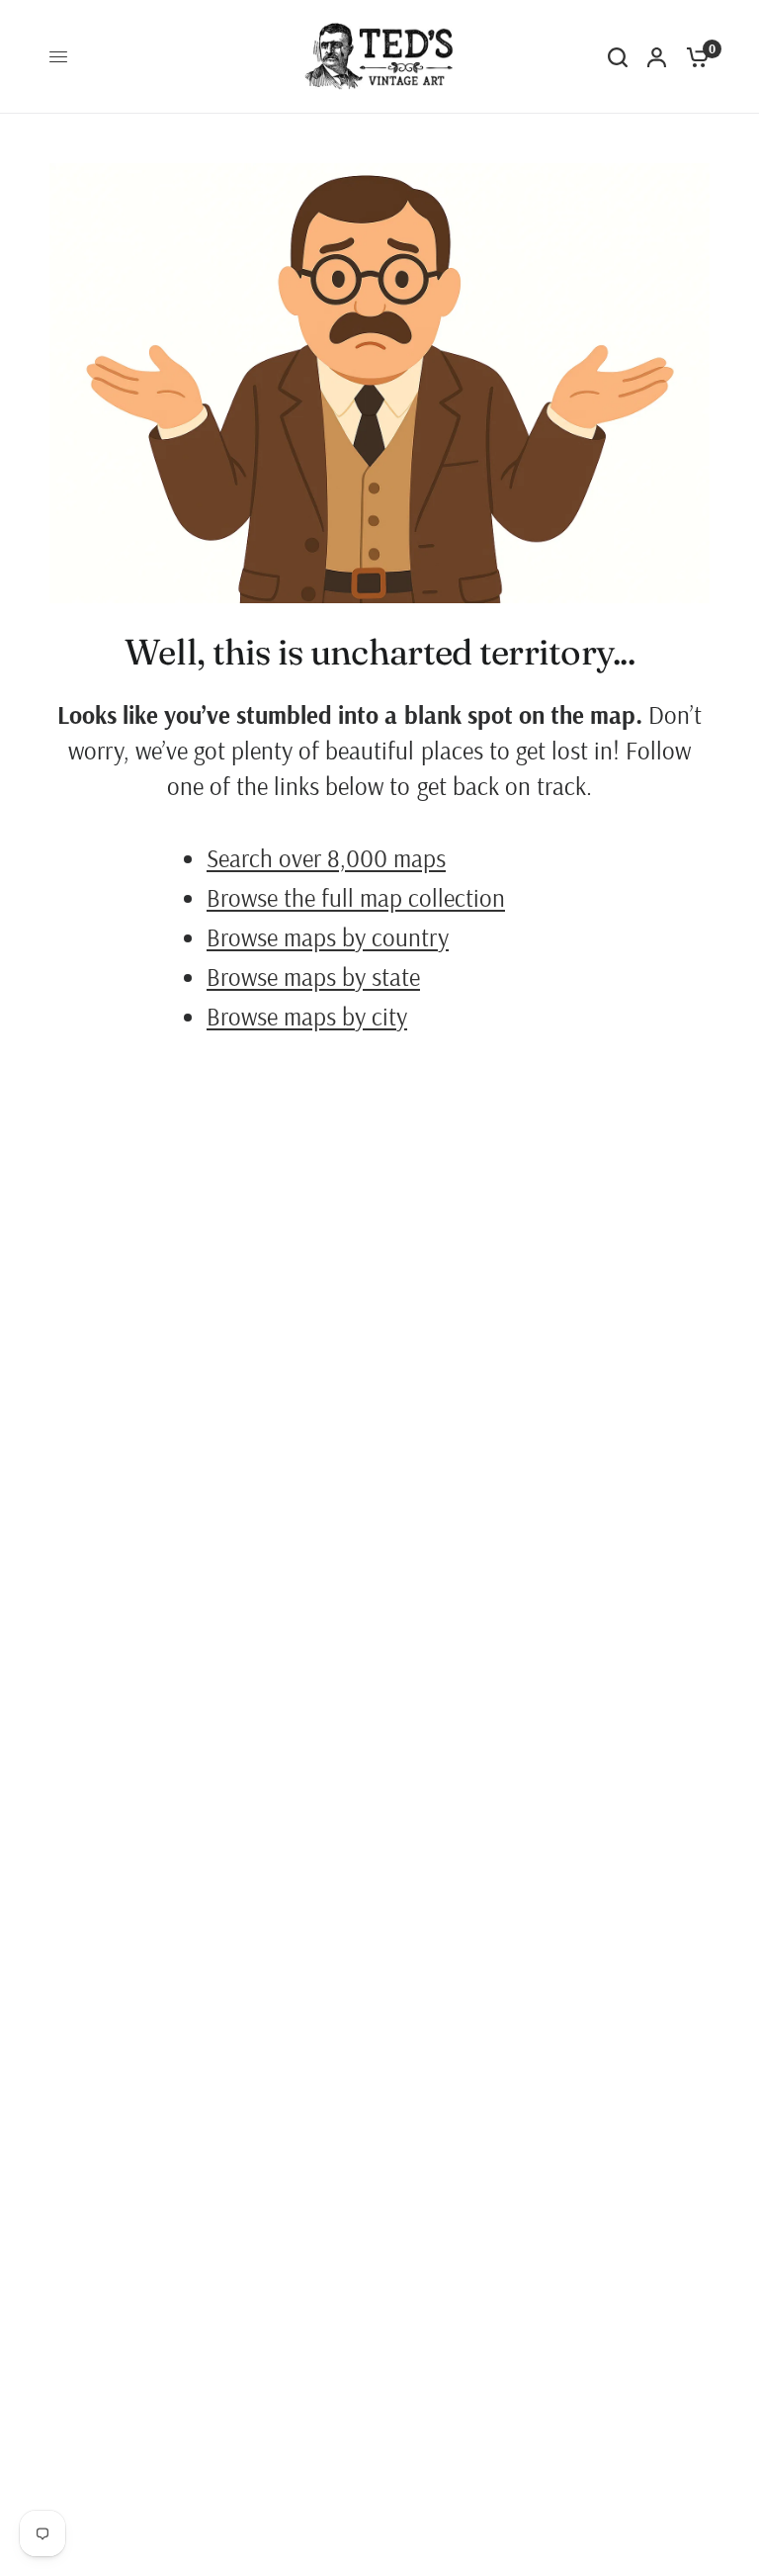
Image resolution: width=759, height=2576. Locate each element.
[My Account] (657, 57)
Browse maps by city (307, 1016)
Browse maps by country (328, 937)
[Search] (618, 57)
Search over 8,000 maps (326, 858)
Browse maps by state (313, 977)
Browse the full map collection (356, 897)
